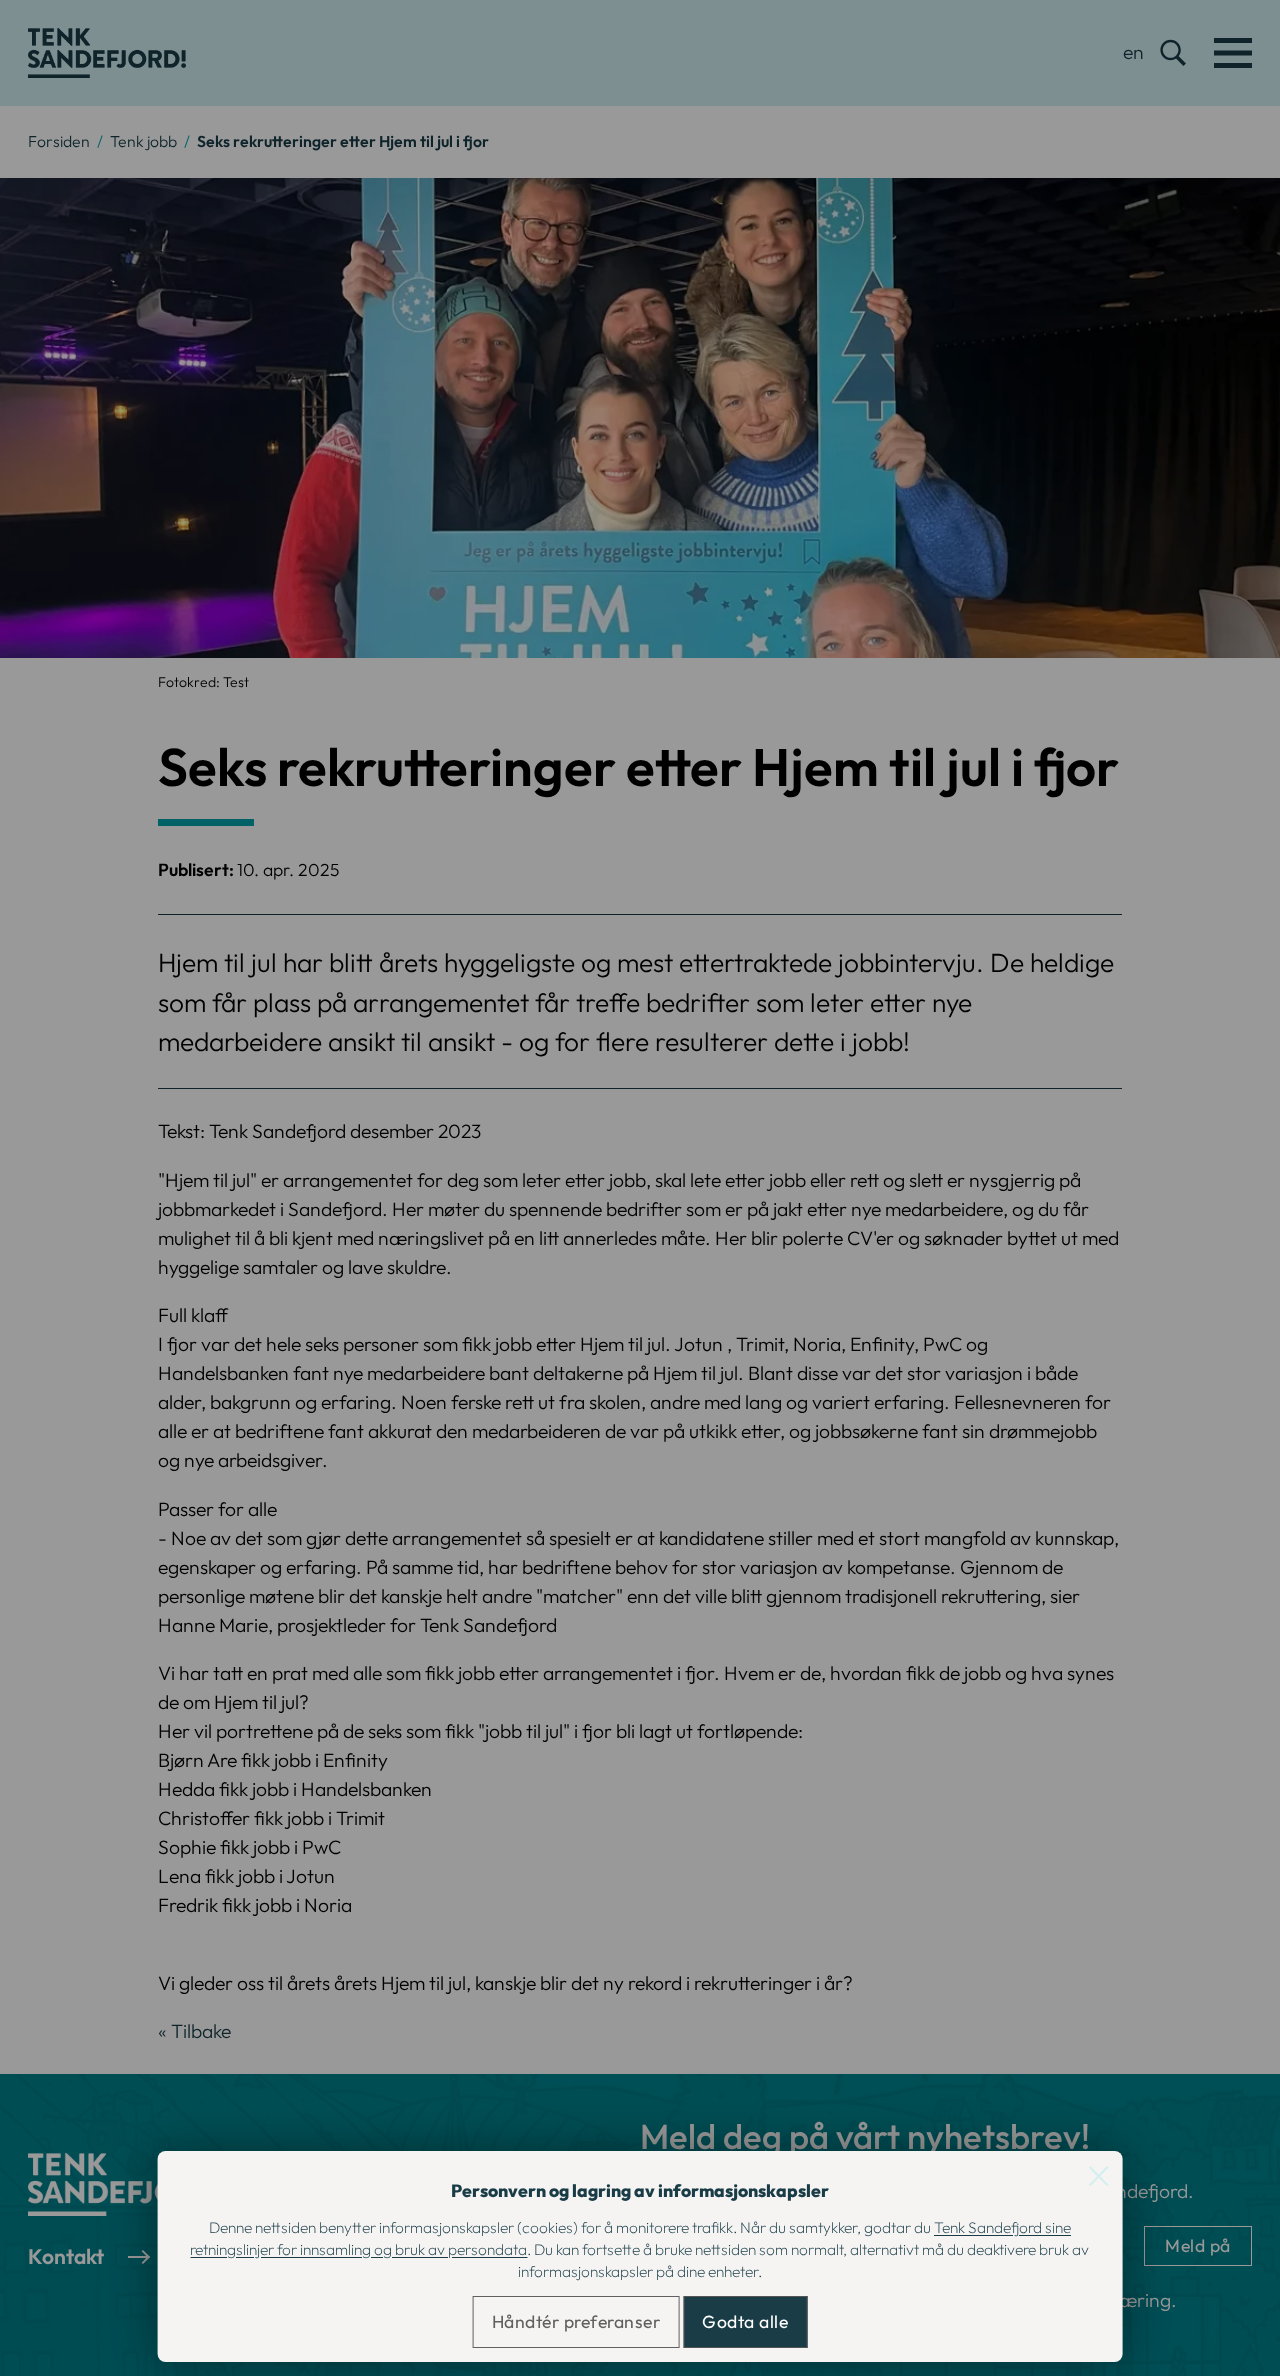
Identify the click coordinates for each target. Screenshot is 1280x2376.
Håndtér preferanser (576, 2321)
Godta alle (745, 2321)
